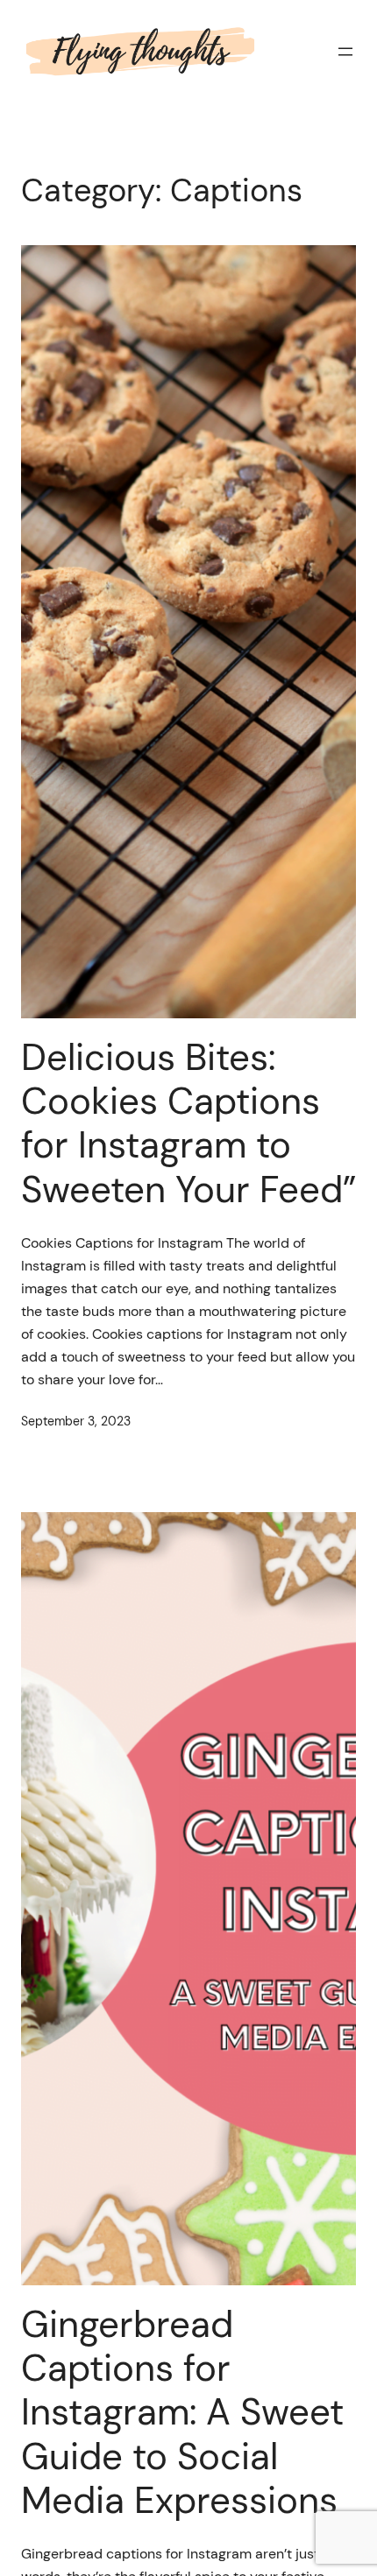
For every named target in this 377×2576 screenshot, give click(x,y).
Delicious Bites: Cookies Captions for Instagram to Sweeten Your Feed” (188, 1124)
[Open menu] (345, 52)
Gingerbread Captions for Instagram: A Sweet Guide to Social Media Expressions (182, 2413)
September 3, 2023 (76, 1421)
